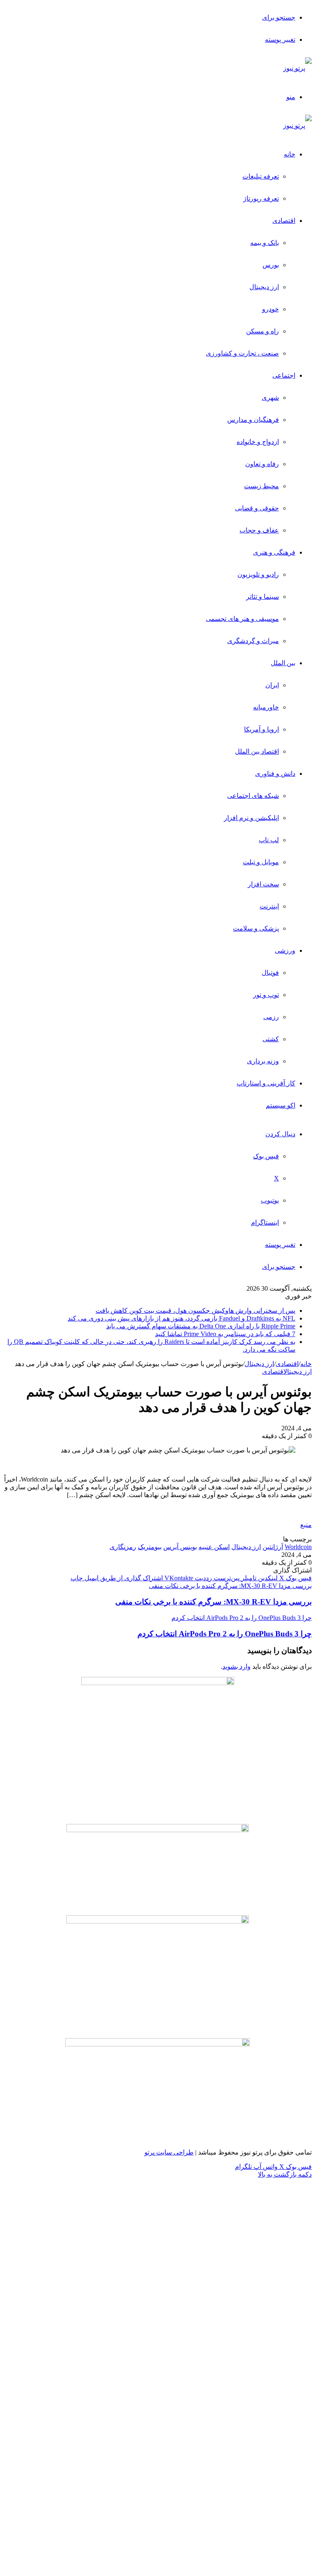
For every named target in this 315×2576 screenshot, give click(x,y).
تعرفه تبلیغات (261, 176)
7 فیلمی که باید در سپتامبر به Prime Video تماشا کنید (225, 1334)
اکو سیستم (281, 1105)
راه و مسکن (262, 331)
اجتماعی (284, 375)
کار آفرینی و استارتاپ (266, 1083)
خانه (290, 154)
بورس (271, 265)
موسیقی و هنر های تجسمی (242, 619)
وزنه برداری (263, 1061)
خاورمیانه (266, 707)
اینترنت (269, 906)
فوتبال (270, 973)
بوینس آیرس (180, 1547)
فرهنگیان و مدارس (253, 420)
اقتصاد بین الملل (257, 751)
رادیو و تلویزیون (258, 574)
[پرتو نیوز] (297, 68)
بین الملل (283, 663)
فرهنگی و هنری (274, 552)
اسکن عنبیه (214, 1547)
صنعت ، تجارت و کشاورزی (242, 353)
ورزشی (285, 950)
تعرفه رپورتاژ (261, 198)
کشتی (271, 1039)
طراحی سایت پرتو (169, 2152)
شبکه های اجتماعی (253, 796)
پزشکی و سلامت (256, 928)
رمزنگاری (123, 1547)
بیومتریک (150, 1547)
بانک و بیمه (265, 243)
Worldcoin (298, 1547)
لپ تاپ (269, 840)
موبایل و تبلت (261, 862)
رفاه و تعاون (262, 464)
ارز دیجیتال (264, 287)
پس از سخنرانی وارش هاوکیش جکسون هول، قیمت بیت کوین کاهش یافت (195, 1311)
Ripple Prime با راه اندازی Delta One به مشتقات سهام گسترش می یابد (201, 1326)
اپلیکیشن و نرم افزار (251, 818)
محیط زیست (261, 486)
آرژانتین (273, 1547)
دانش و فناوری (275, 774)
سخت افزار (263, 884)
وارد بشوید (236, 1666)
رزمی (271, 1017)
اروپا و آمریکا (261, 729)
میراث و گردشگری (253, 641)
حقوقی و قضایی (257, 508)
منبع (306, 1525)
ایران (272, 685)
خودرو (270, 309)
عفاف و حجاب (259, 530)
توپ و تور (266, 995)
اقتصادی (284, 221)
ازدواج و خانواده (258, 442)
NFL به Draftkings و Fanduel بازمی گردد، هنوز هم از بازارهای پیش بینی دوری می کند (181, 1318)
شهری (270, 398)
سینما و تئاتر (262, 597)
